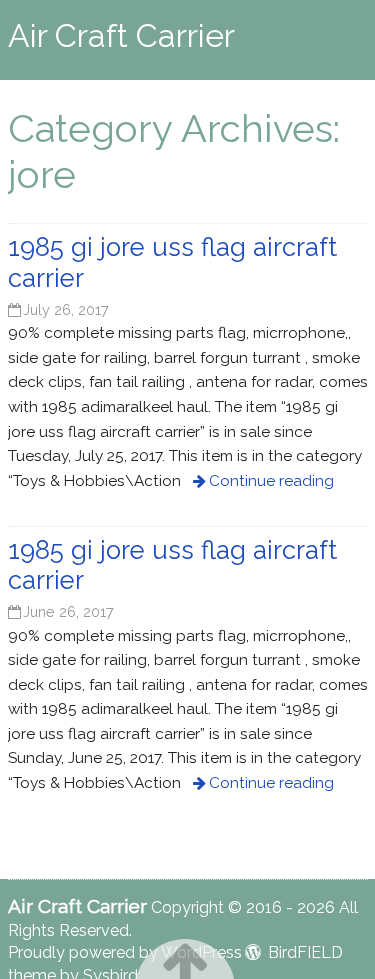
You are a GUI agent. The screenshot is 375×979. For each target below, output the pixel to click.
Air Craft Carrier (121, 35)
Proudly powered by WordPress (125, 952)
